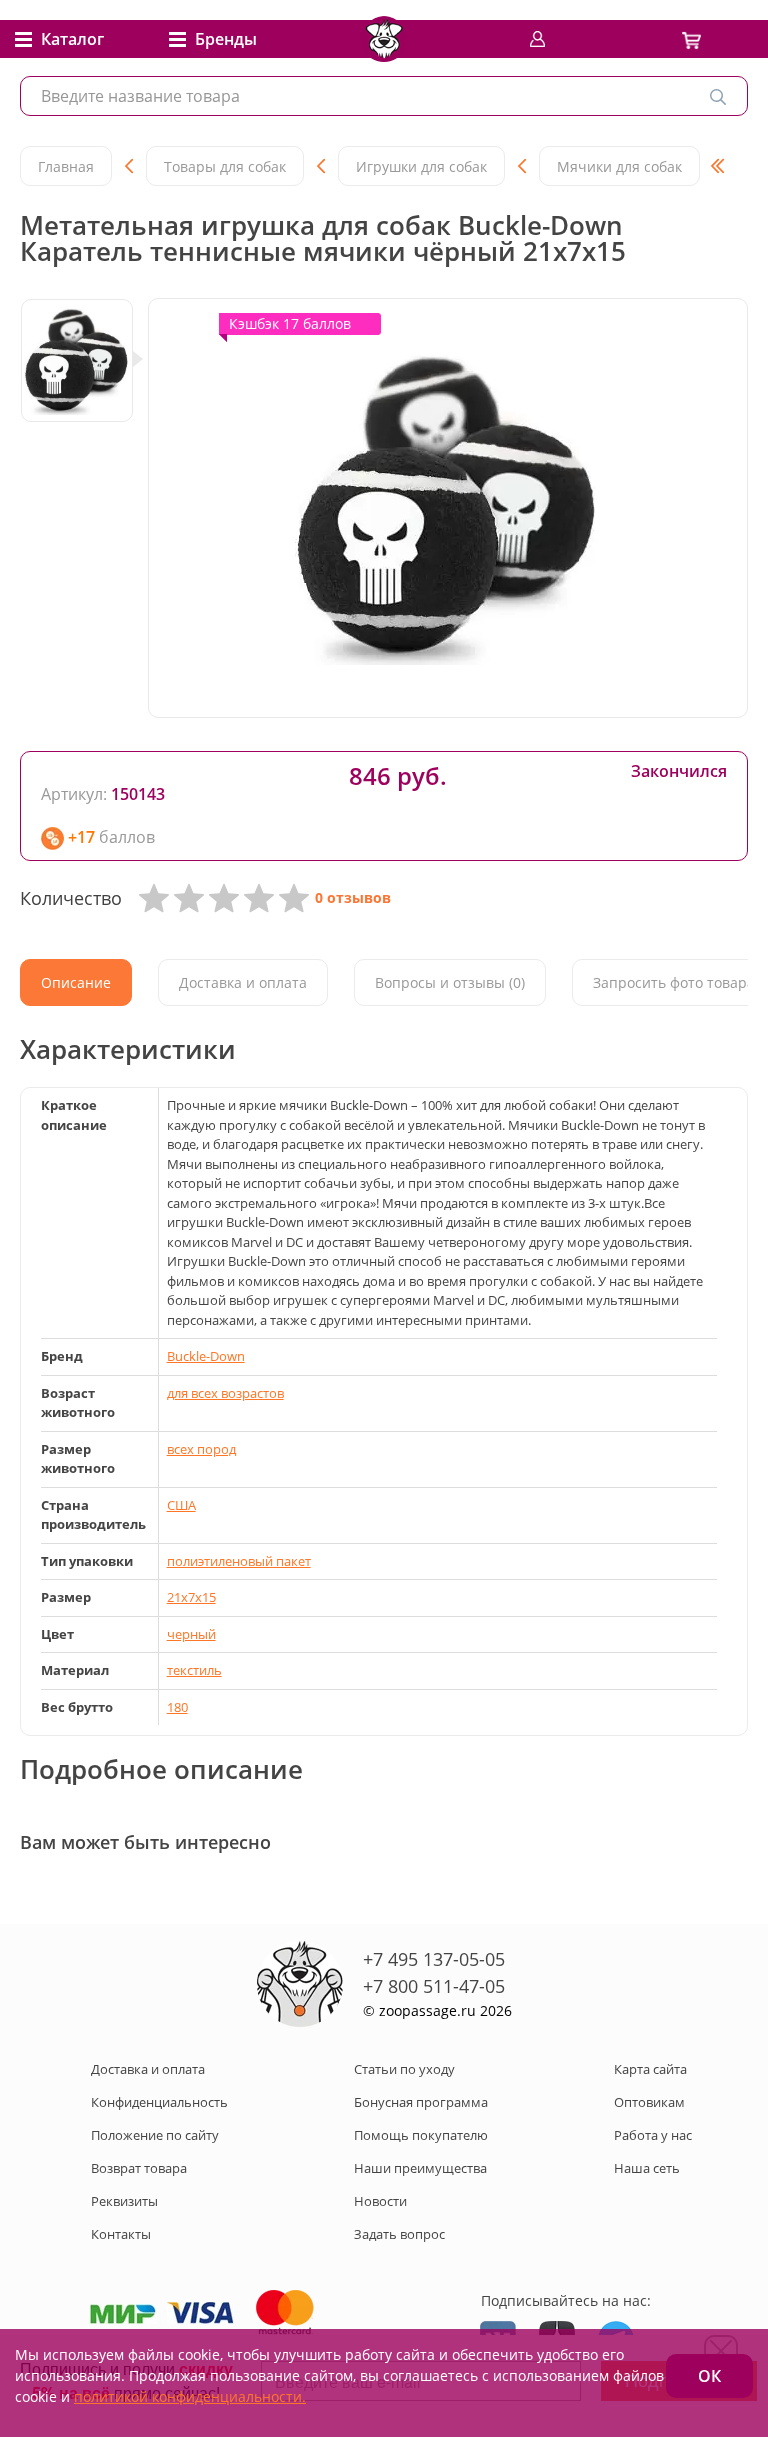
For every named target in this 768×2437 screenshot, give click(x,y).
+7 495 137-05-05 (434, 1959)
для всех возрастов (225, 1393)
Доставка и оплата (148, 2069)
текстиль (194, 1670)
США (181, 1505)
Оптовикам (649, 2102)
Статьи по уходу (404, 2069)
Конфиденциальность (159, 2102)
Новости (380, 2201)
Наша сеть (647, 2168)
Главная (66, 166)
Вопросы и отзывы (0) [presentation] (450, 982)
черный (191, 1634)
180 (177, 1707)
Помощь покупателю (421, 2135)
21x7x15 (191, 1597)
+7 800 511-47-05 (434, 1986)
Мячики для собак (619, 166)
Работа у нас (653, 2135)
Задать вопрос (399, 2234)
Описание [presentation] (76, 982)
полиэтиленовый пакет (239, 1561)
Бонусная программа (421, 2102)
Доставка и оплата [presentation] (243, 982)
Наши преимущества (420, 2168)
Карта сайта (650, 2069)
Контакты (121, 2234)
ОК (709, 2376)
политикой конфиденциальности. (190, 2396)
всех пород (201, 1449)
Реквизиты (124, 2201)
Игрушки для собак (421, 166)
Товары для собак (225, 166)
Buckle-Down (206, 1356)
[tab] (76, 982)
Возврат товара (139, 2168)
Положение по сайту (155, 2135)
